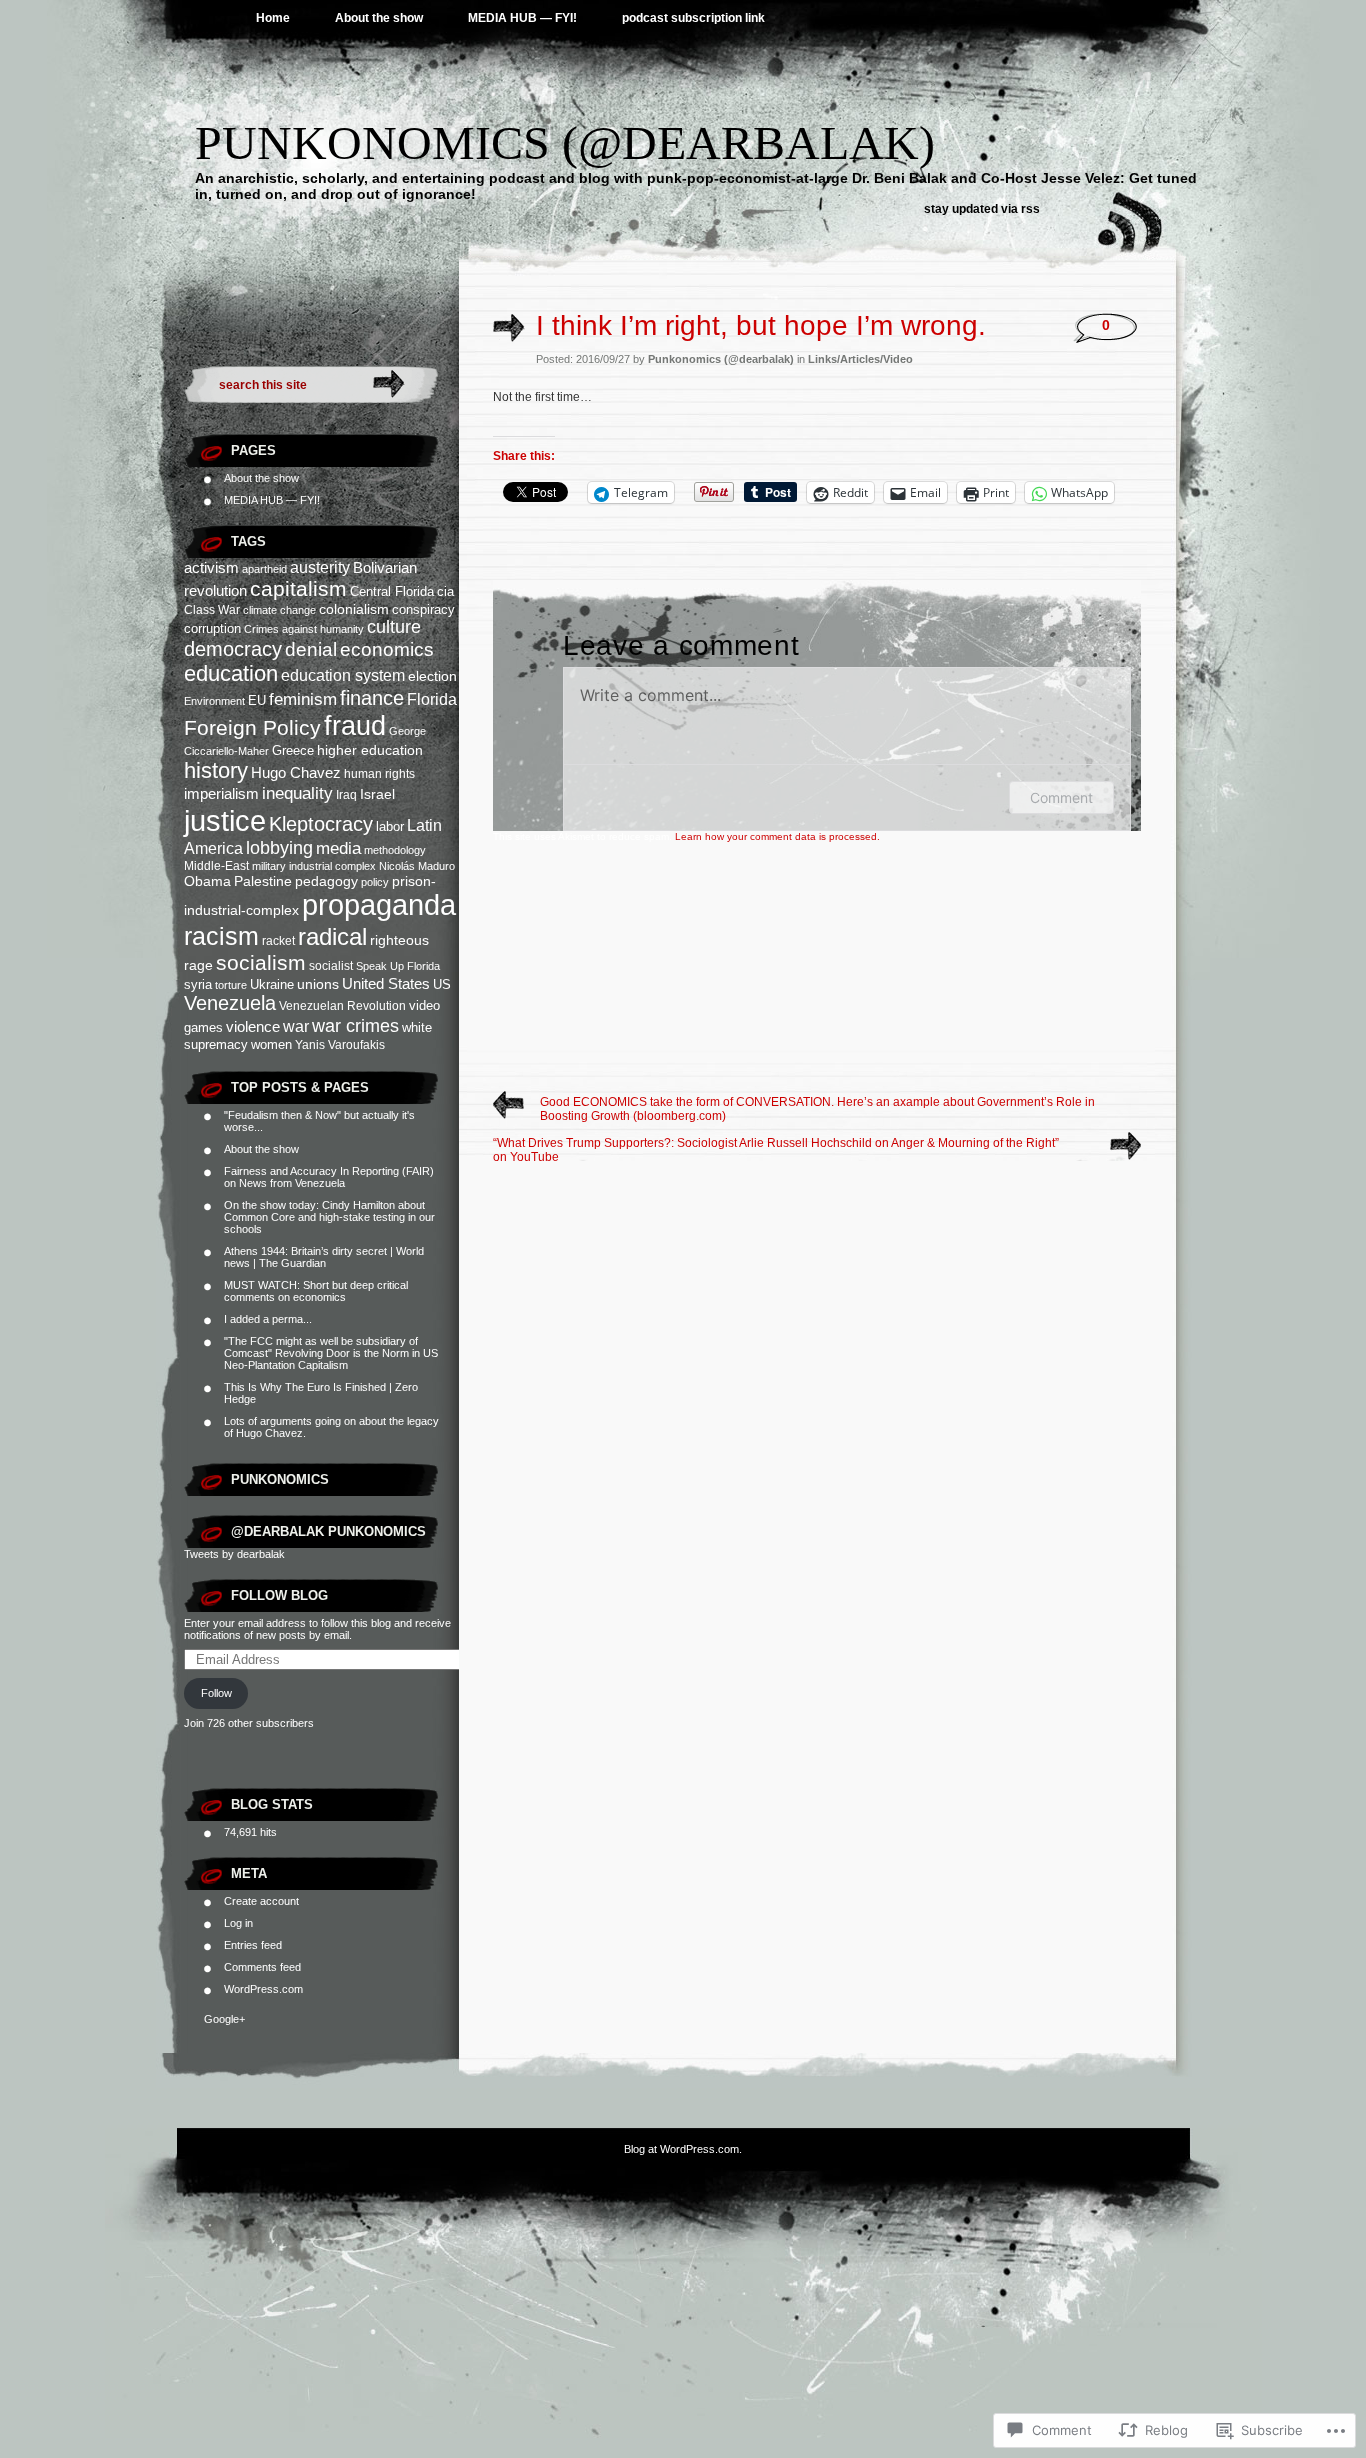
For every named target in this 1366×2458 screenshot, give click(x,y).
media (338, 848)
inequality (297, 793)
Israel (377, 794)
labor (390, 826)
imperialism (221, 793)
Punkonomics (280, 1479)
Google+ (224, 2019)
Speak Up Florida (398, 966)
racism (221, 936)
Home (273, 18)
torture (231, 985)
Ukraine (272, 984)
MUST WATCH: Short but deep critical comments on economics (316, 1291)
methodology (395, 850)
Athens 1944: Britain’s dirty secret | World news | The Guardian (324, 1257)
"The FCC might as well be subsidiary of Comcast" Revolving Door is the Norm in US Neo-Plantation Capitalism (331, 1353)
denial (311, 649)
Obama (207, 881)
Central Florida (392, 591)
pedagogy (326, 881)
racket (278, 941)
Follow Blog (279, 1595)
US (442, 984)
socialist (331, 966)
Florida (432, 699)
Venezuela (230, 1003)
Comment (1061, 797)
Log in (238, 1923)
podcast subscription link (693, 18)
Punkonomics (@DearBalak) (565, 142)
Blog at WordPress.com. (683, 2149)
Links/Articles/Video (860, 359)
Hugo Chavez (296, 772)
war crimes (355, 1025)
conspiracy (423, 609)
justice (225, 820)
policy (375, 882)
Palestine (263, 881)
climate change (279, 610)
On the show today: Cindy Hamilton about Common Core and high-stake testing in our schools (329, 1217)
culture (394, 627)
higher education (370, 750)
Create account (261, 1901)
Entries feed (253, 1945)
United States (386, 983)
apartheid (264, 569)
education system (343, 675)
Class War (212, 610)
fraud (355, 725)
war (296, 1026)
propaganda (379, 905)
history (216, 770)
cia (445, 591)
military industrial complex (314, 866)
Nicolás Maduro (417, 866)
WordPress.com (263, 1989)
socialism (261, 962)
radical (332, 936)
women (271, 1044)
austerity (320, 567)
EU (257, 700)
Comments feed (262, 1967)
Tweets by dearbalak (234, 1554)
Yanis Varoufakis (340, 1045)
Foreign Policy (252, 727)
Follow (216, 1693)
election (432, 676)
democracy (233, 649)
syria (198, 984)
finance (372, 698)
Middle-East (216, 866)
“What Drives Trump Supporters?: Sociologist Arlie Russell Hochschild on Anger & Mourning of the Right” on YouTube (776, 1150)
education (231, 673)
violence (253, 1026)
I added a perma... (268, 1319)
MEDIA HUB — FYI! (522, 18)
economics (387, 649)
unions (318, 984)
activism (211, 567)
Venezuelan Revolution (342, 1006)
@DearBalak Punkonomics (328, 1531)
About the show (379, 18)
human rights (379, 774)
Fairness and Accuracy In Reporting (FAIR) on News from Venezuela (329, 1177)
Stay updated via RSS (982, 209)
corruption (212, 628)
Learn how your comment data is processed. (777, 836)
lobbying (279, 848)
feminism (303, 699)
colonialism (354, 609)
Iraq (346, 795)
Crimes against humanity (304, 629)
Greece (293, 750)
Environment (214, 701)
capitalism (298, 588)
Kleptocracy (321, 824)
